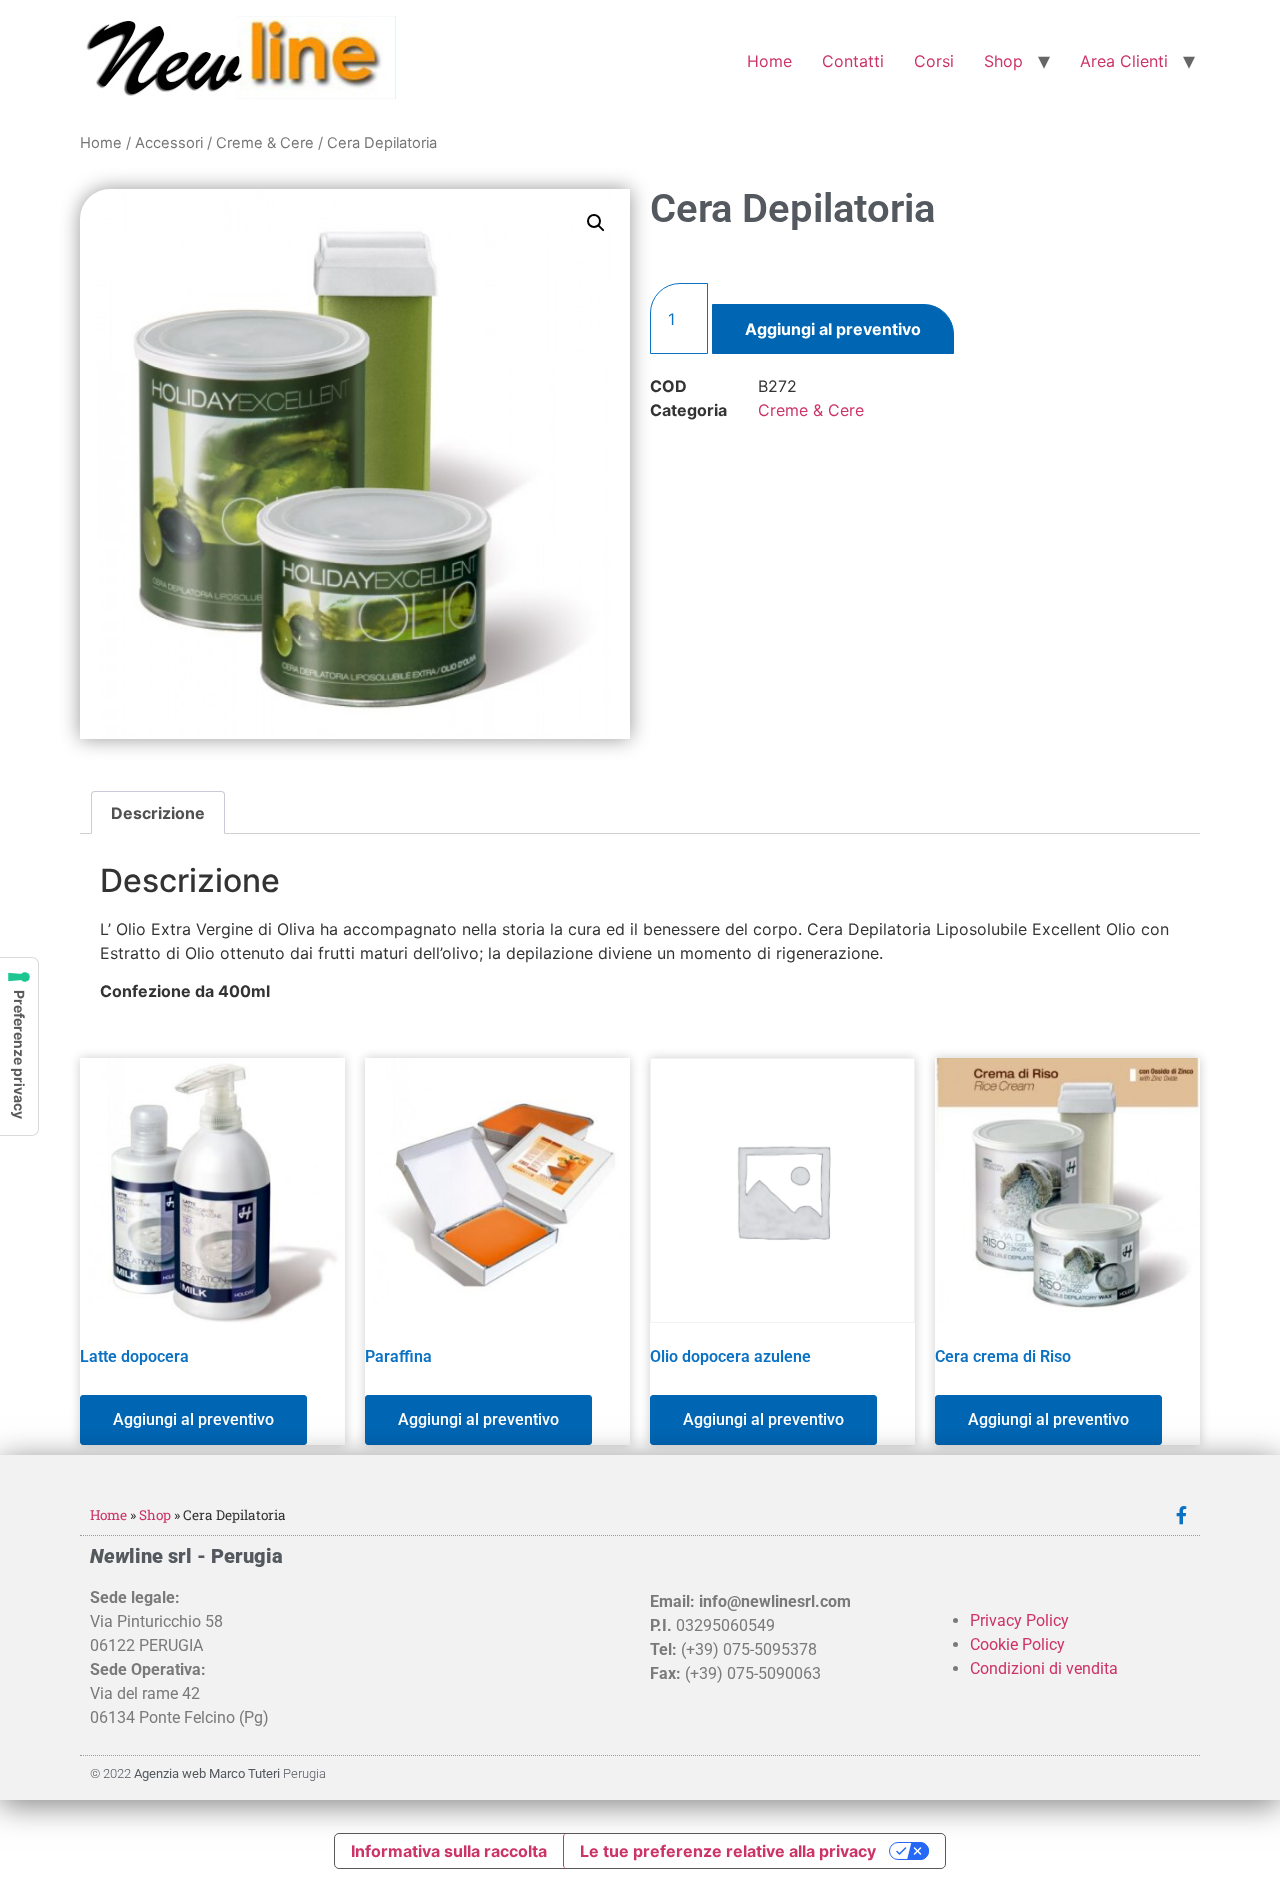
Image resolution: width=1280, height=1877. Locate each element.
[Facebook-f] (1181, 1515)
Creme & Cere (265, 143)
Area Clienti (1124, 61)
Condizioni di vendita (1044, 1668)
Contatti (853, 61)
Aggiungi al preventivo (833, 329)
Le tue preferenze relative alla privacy (728, 1851)
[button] (596, 223)
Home (769, 61)
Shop (1003, 61)
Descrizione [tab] (158, 813)
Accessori (169, 143)
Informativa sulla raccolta (449, 1851)
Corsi (934, 61)
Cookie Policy (1017, 1644)
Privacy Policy (1019, 1620)
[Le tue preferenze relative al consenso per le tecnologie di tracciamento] (19, 1046)
